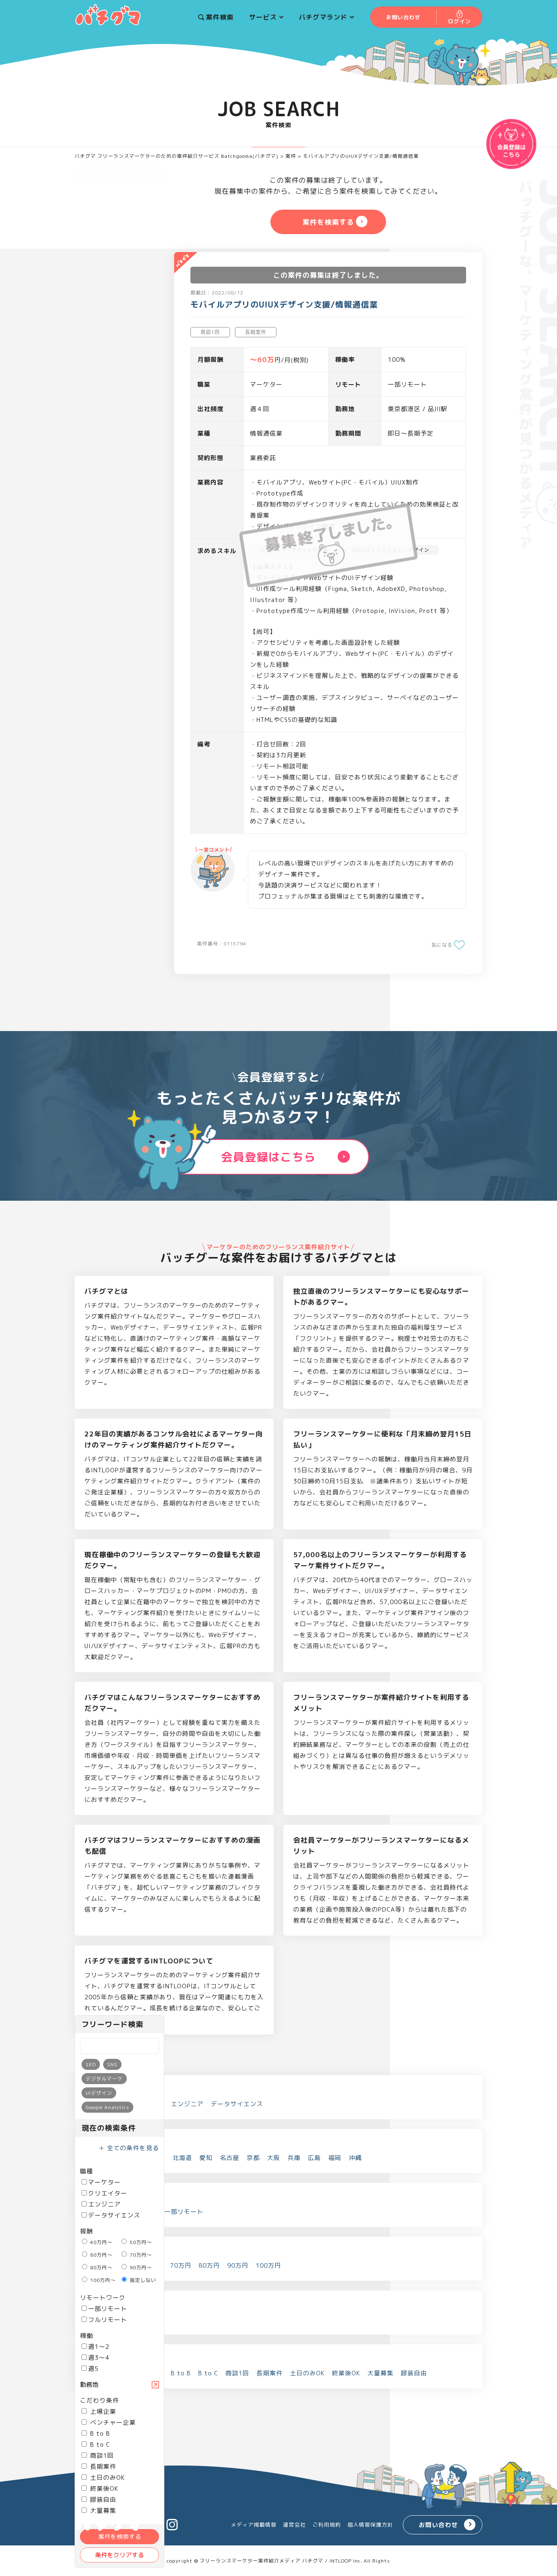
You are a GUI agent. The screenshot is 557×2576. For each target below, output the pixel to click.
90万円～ (140, 2267)
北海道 (182, 2158)
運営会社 (294, 2525)
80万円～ (101, 2267)
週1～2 (99, 2347)
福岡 (335, 2158)
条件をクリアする (119, 2555)
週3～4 (99, 2358)
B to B (99, 2433)
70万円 (181, 2265)
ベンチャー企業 (112, 2422)
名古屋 (230, 2158)
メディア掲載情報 (254, 2525)
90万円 (238, 2265)
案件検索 (220, 17)
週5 (93, 2369)
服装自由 (102, 2500)
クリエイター (108, 2193)
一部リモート (108, 2309)
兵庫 (294, 2158)
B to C (99, 2444)
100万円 (268, 2265)
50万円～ (140, 2242)
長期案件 (102, 2466)
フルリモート (108, 2320)
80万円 (209, 2265)
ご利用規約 (327, 2525)
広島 (314, 2158)
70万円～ (140, 2255)
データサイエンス (114, 2215)
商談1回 (101, 2455)
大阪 (274, 2158)
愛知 (206, 2158)
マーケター (104, 2182)
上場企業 (102, 2411)
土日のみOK (106, 2478)
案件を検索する (120, 2537)
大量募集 (380, 2373)
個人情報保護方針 (370, 2525)
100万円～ (102, 2280)
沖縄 (355, 2158)
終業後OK (103, 2489)
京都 (253, 2158)
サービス (263, 17)
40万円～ (101, 2242)
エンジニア (104, 2204)
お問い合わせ (438, 2525)
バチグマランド (323, 17)
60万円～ (101, 2255)
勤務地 (89, 2385)
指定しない (142, 2280)
